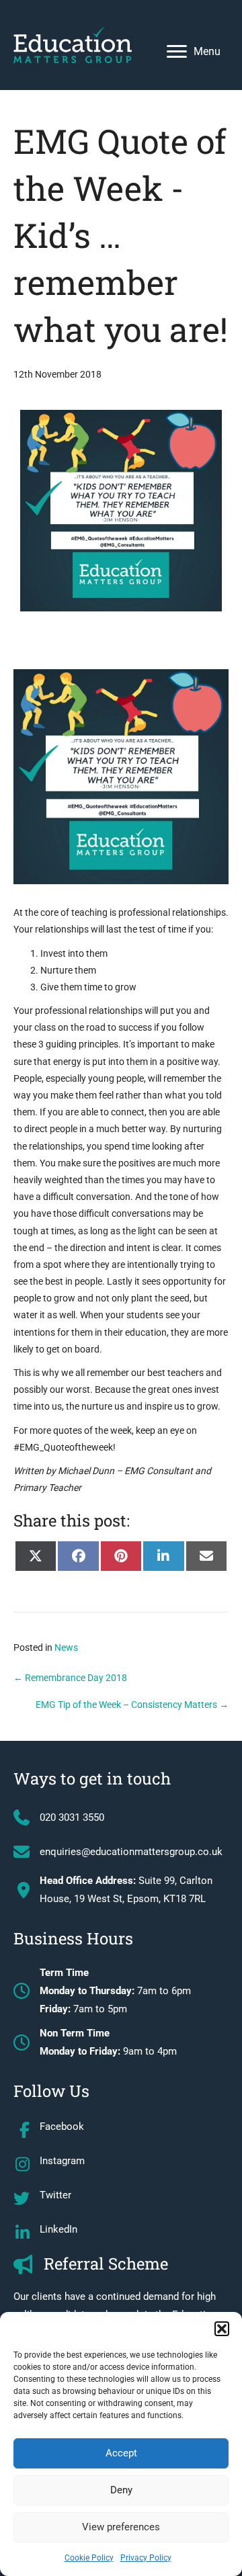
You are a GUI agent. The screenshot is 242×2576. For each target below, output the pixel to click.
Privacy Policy (146, 2558)
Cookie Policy (89, 2558)
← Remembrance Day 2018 (70, 1678)
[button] (222, 2329)
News (66, 1647)
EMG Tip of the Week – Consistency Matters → (132, 1705)
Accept (121, 2453)
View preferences (121, 2527)
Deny (121, 2490)
